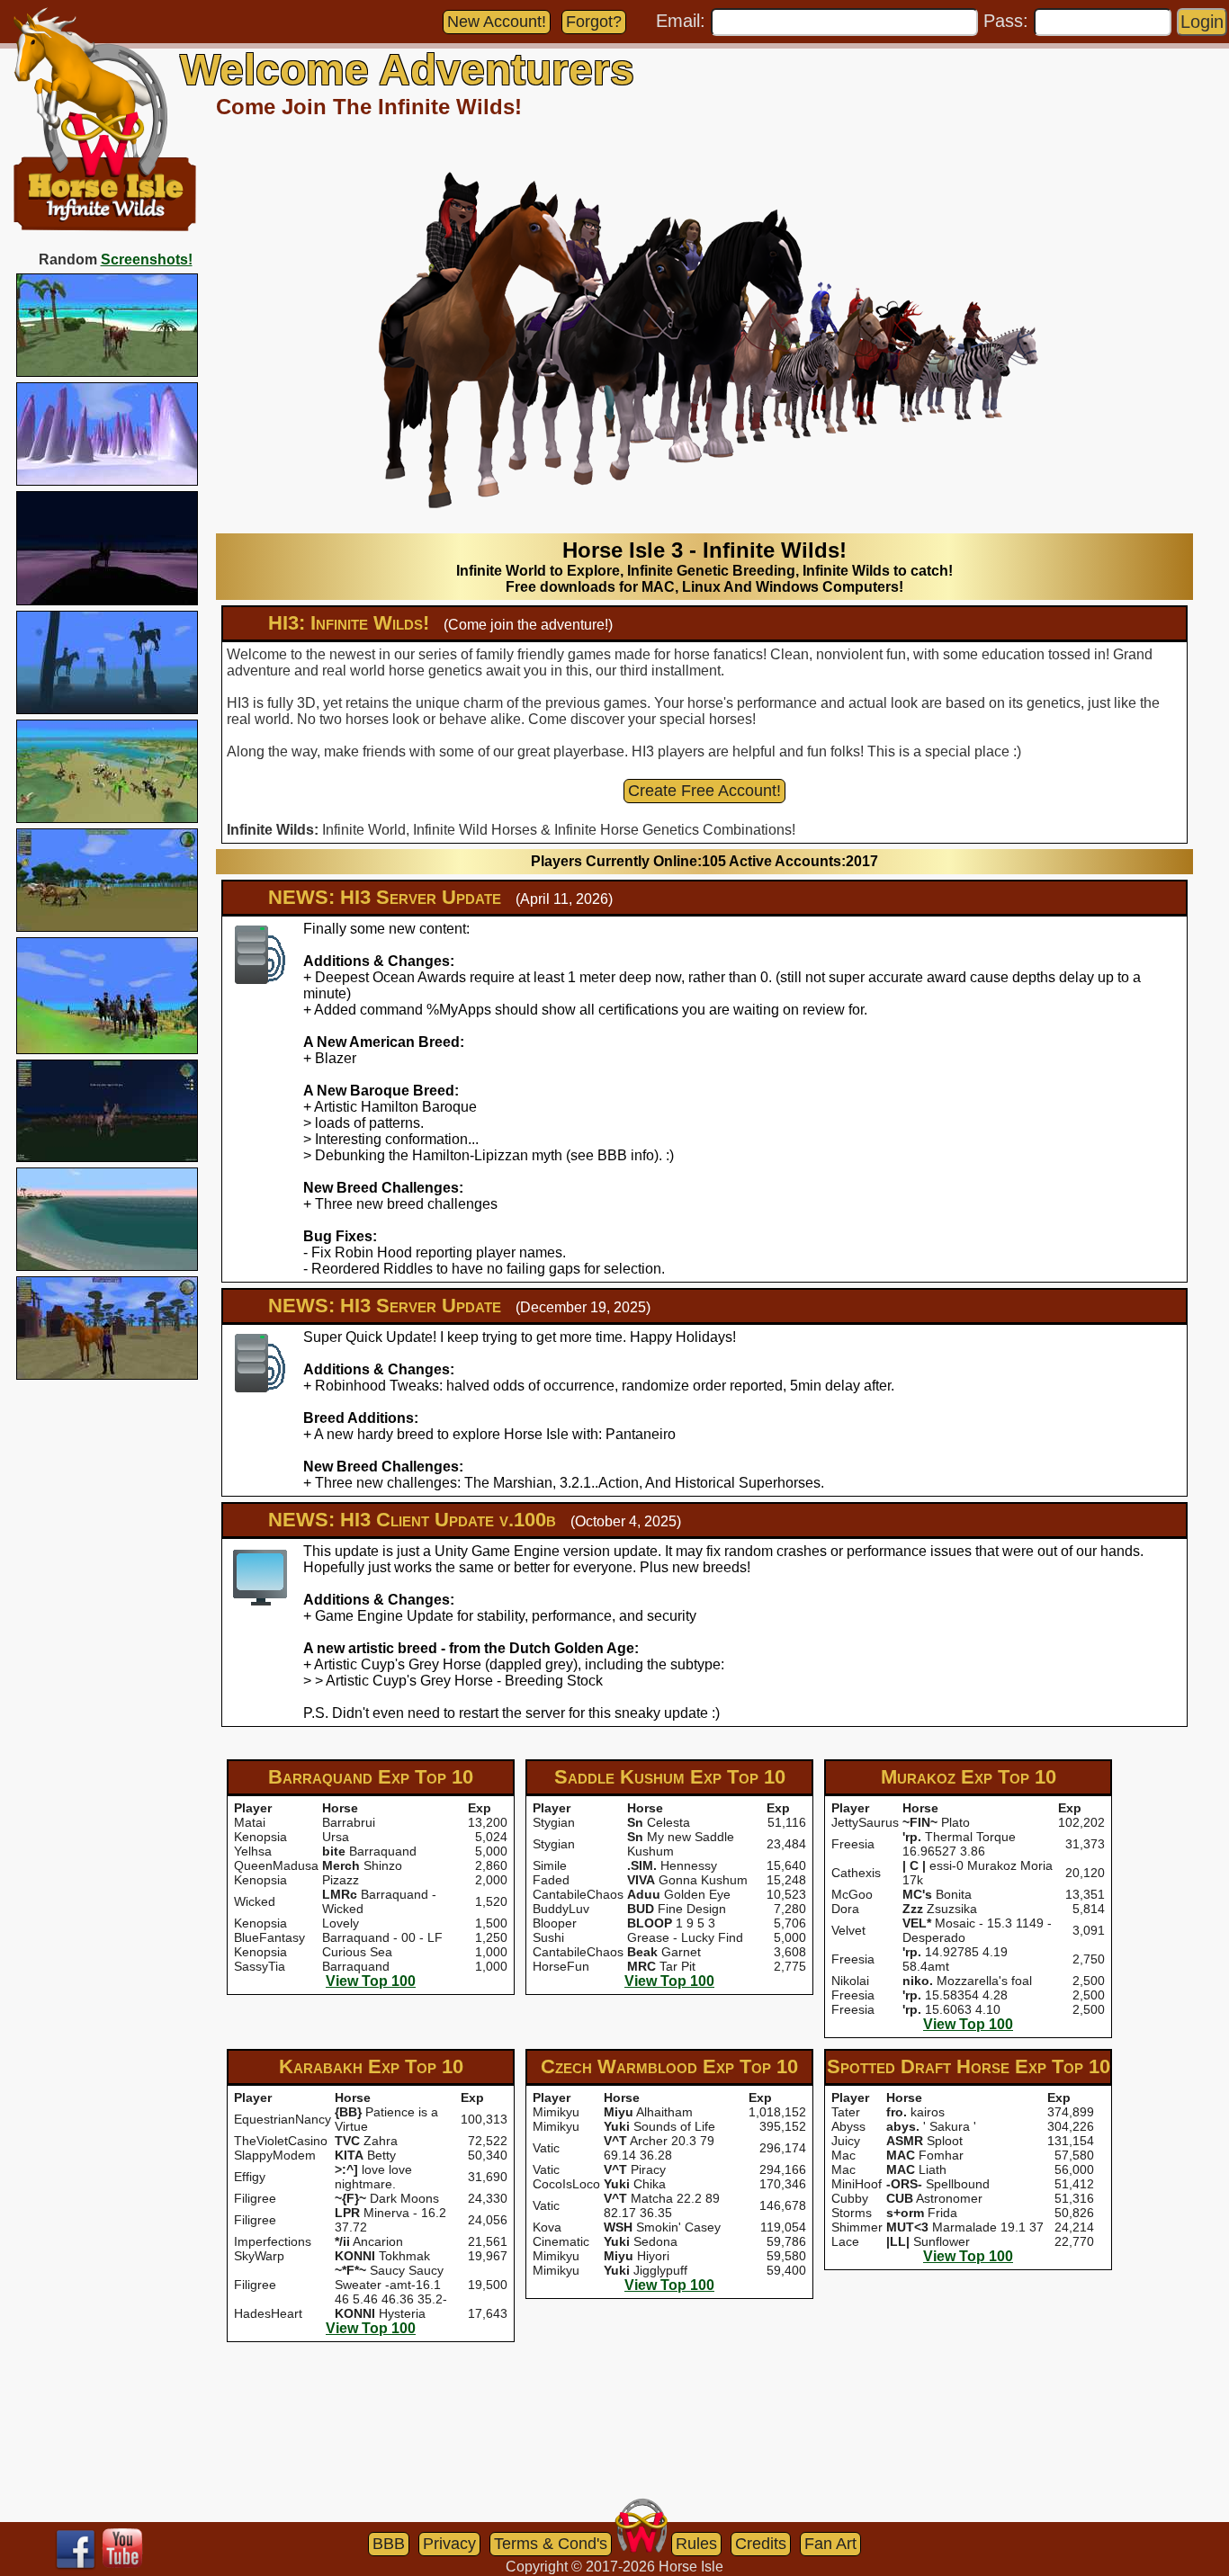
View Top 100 (371, 1981)
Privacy (449, 2544)
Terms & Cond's (551, 2544)
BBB (389, 2544)
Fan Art (830, 2544)
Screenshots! (147, 259)
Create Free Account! (704, 791)
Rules (696, 2544)
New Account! (497, 22)
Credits (761, 2544)
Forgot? (594, 22)
